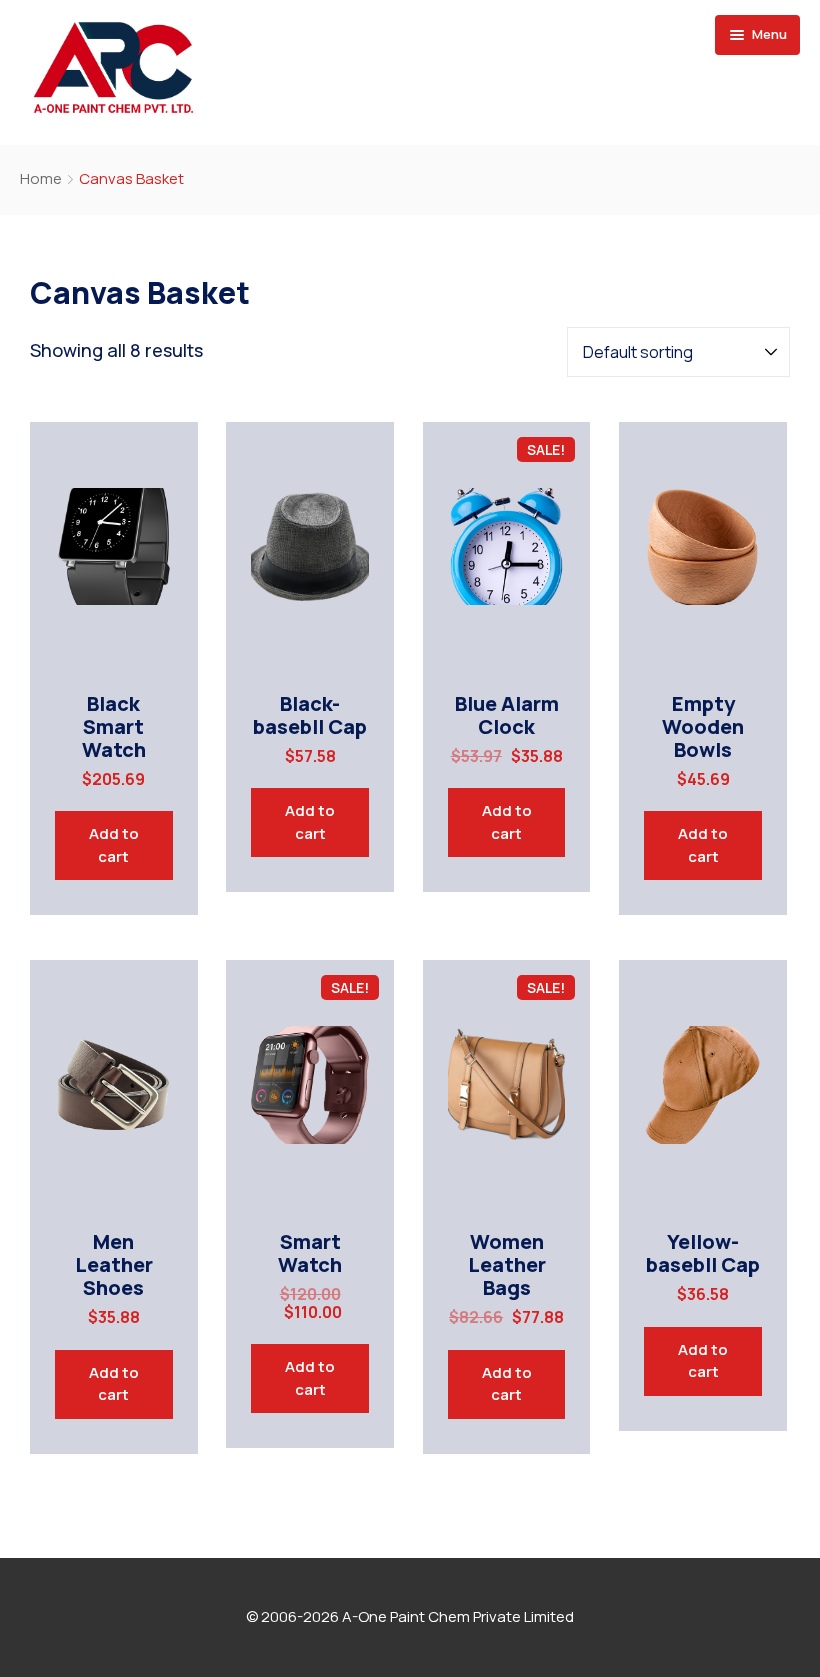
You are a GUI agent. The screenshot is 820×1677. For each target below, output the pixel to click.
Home (41, 178)
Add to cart (114, 845)
